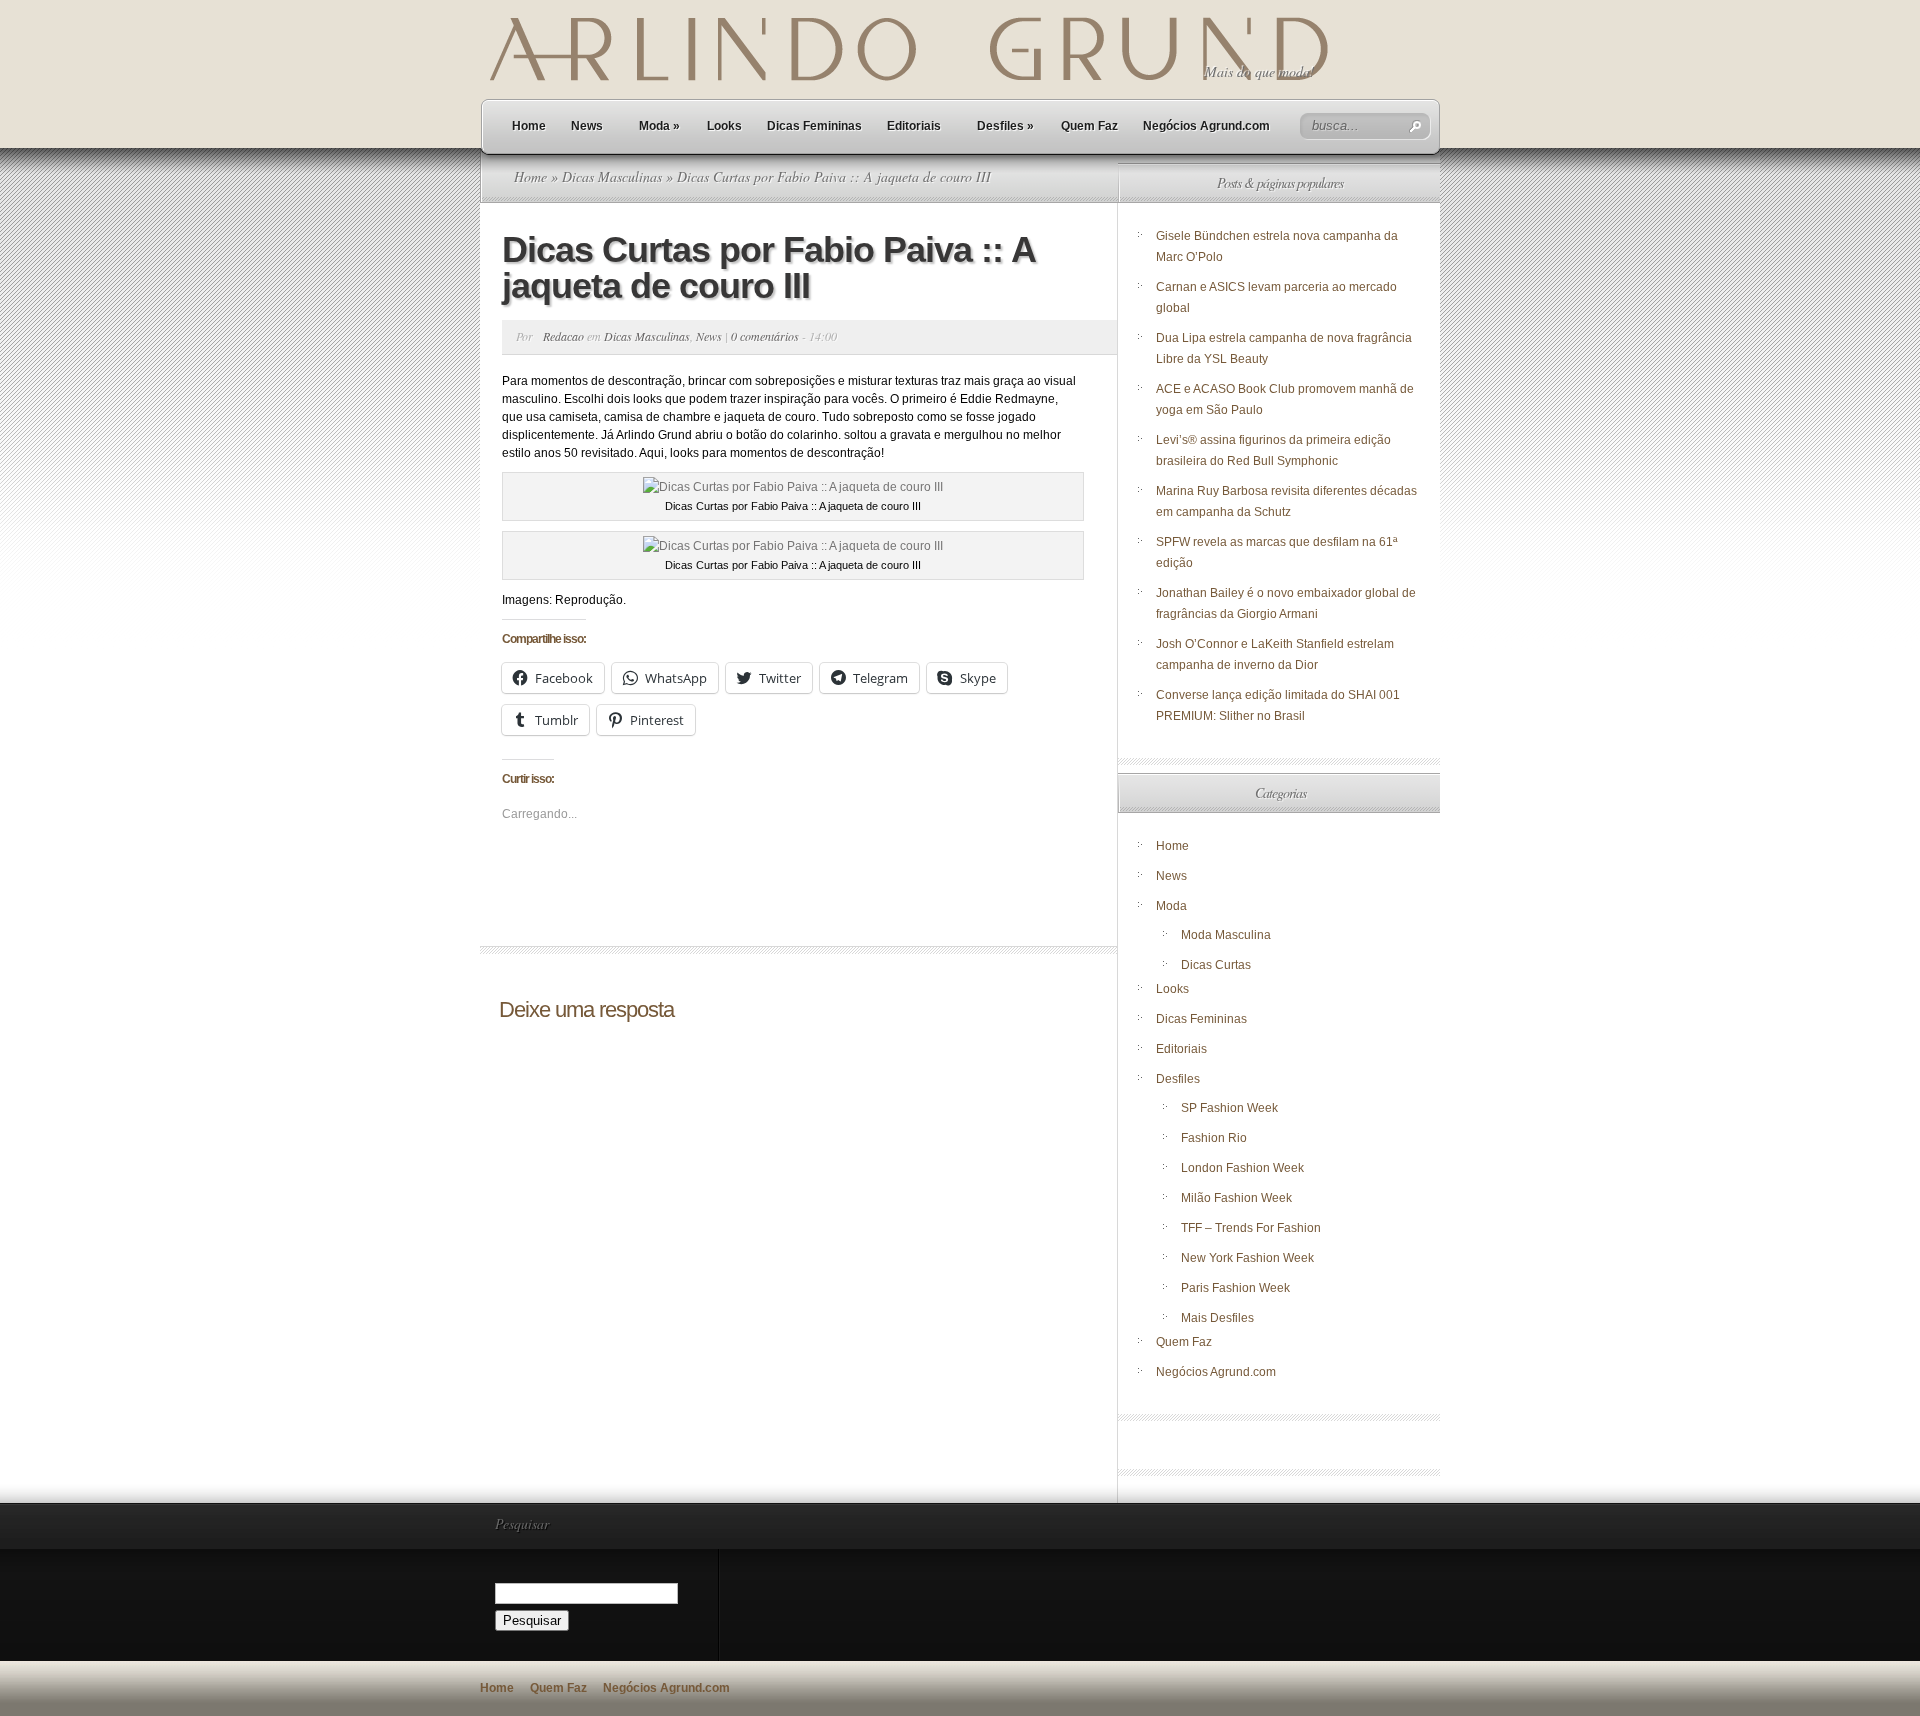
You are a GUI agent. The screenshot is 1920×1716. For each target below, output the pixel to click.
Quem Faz (1089, 126)
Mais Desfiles (1217, 1318)
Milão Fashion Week (1236, 1198)
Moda (659, 126)
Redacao (563, 336)
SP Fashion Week (1229, 1108)
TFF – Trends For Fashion (1251, 1228)
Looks (724, 126)
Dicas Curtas (1216, 965)
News (587, 126)
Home (529, 126)
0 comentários (765, 336)
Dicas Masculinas (612, 176)
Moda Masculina (1226, 935)
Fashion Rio (1214, 1138)
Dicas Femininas (814, 126)
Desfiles (1005, 126)
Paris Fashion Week (1235, 1288)
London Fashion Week (1242, 1168)
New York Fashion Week (1247, 1258)
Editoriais (914, 126)
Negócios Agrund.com (1206, 126)
